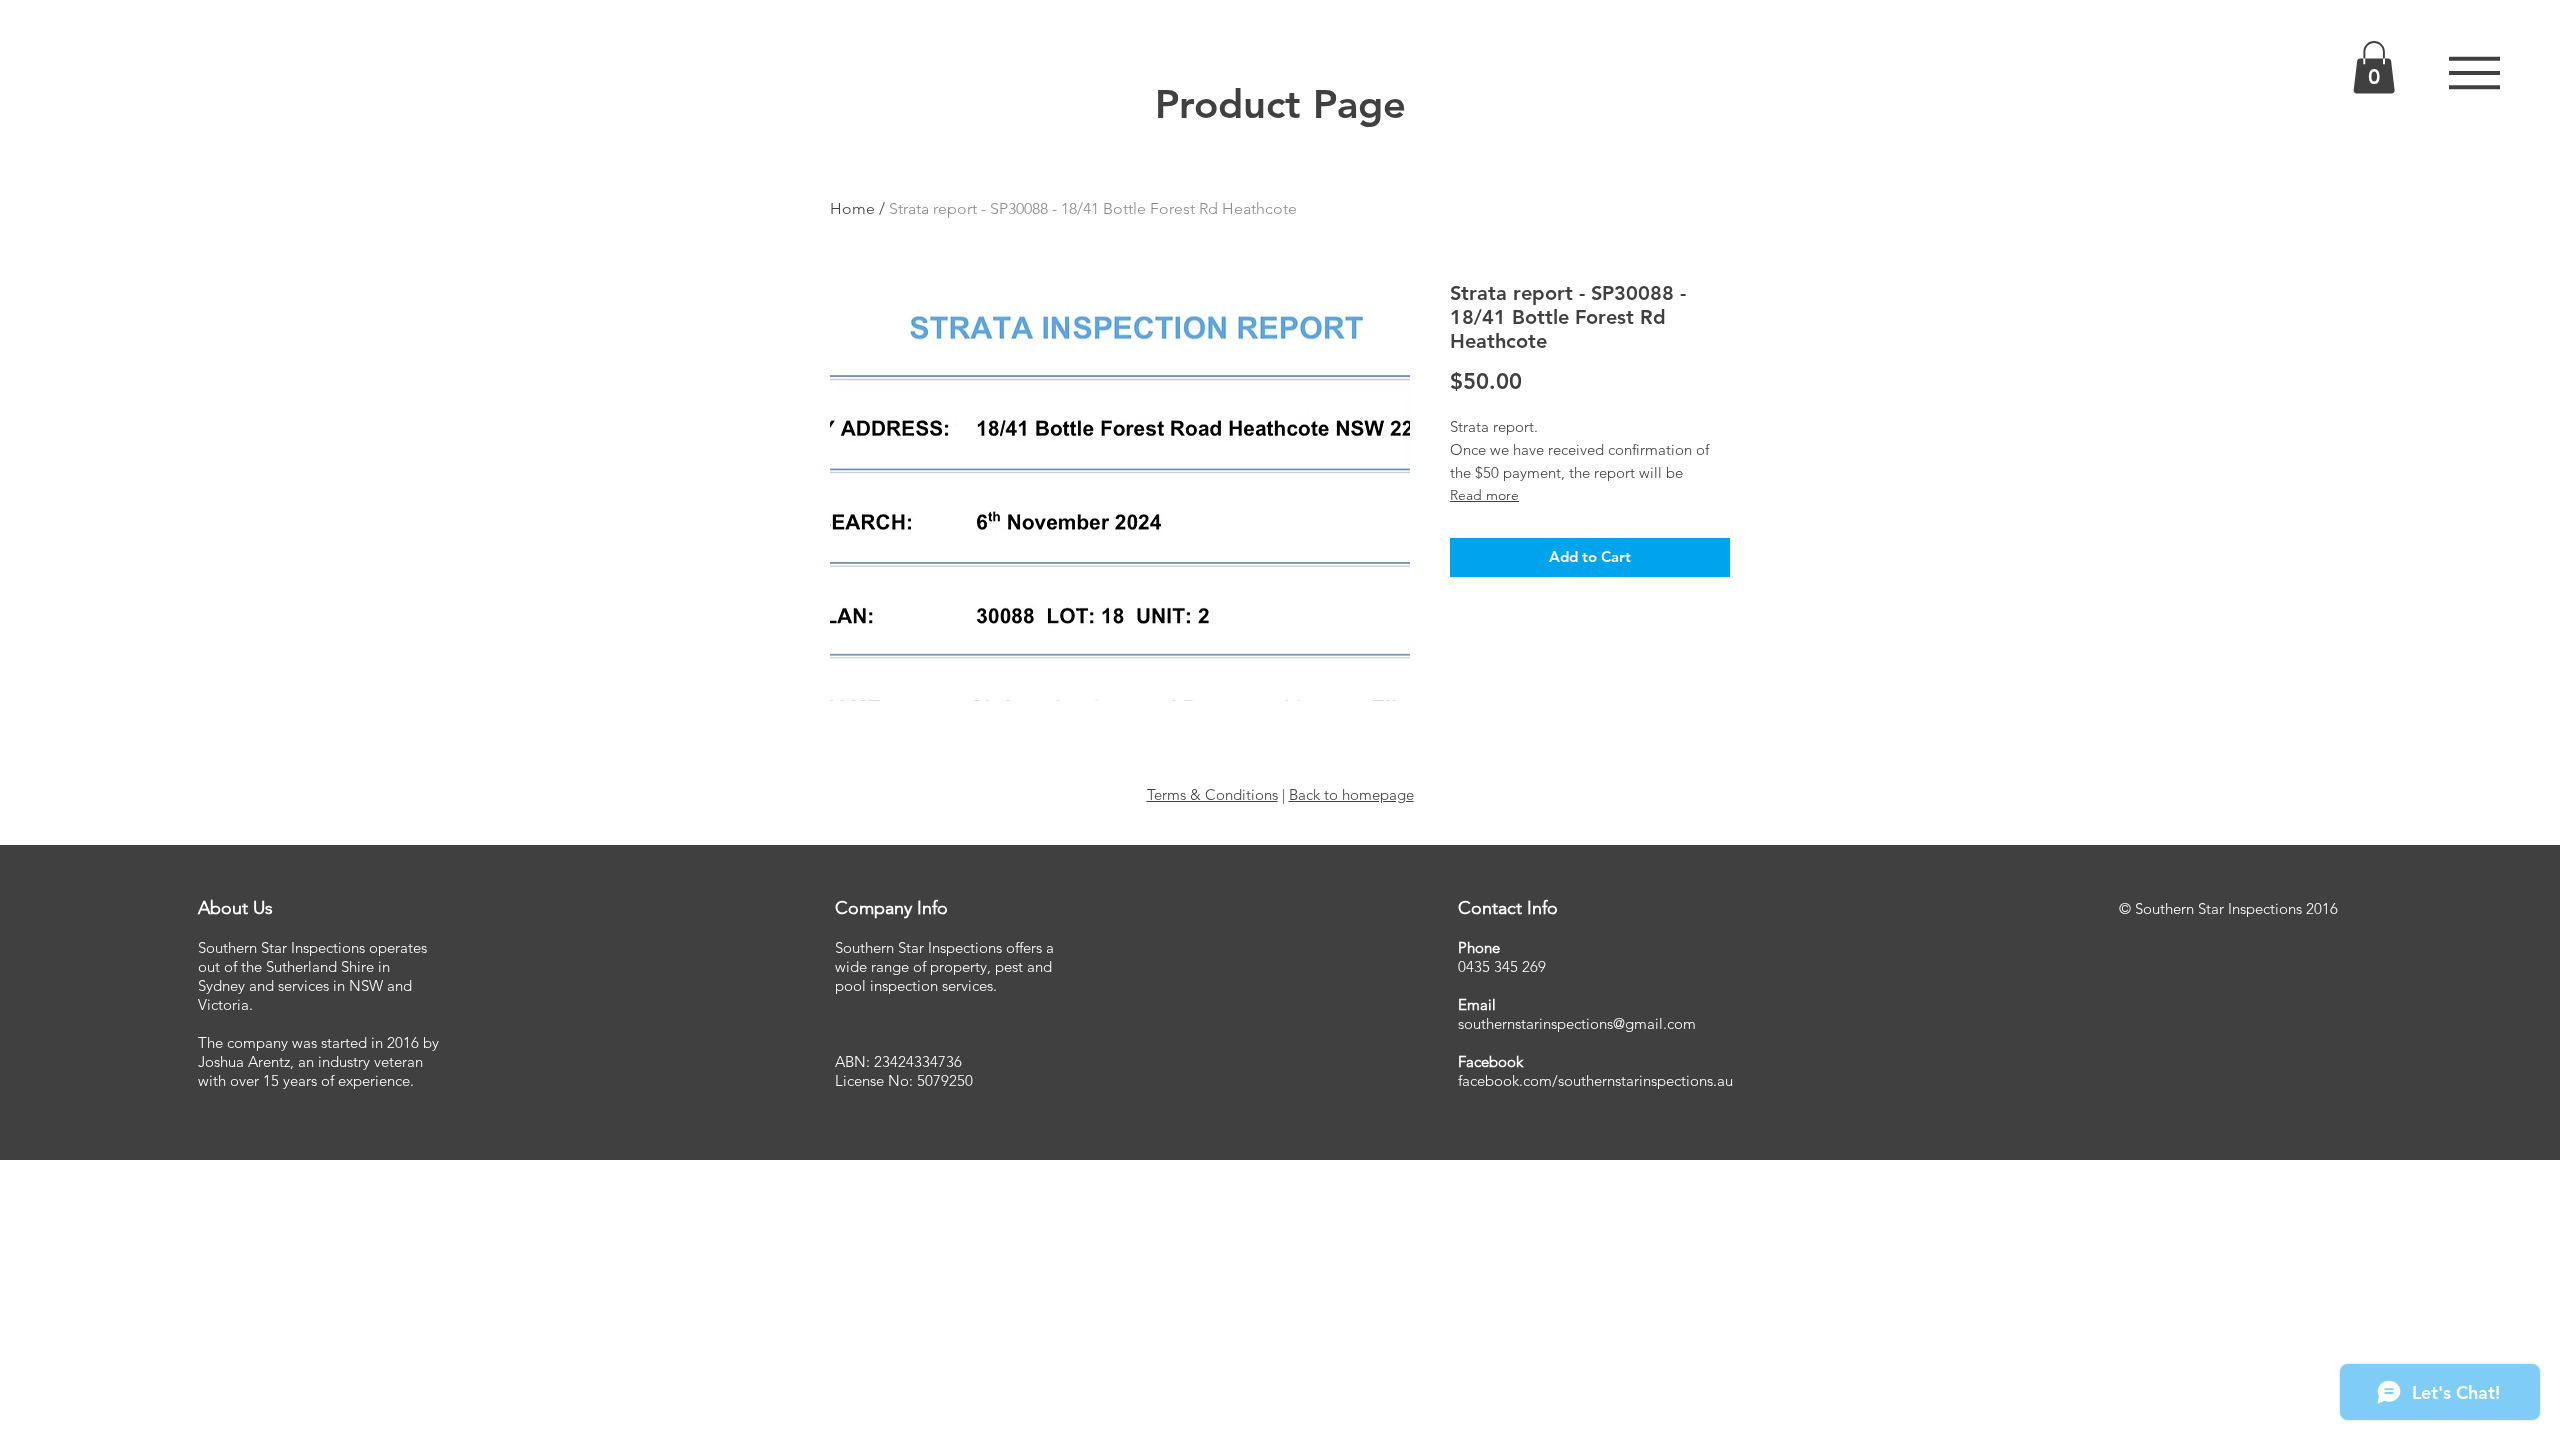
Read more (1484, 495)
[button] (2474, 73)
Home (852, 208)
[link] (2374, 67)
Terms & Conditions (1212, 794)
